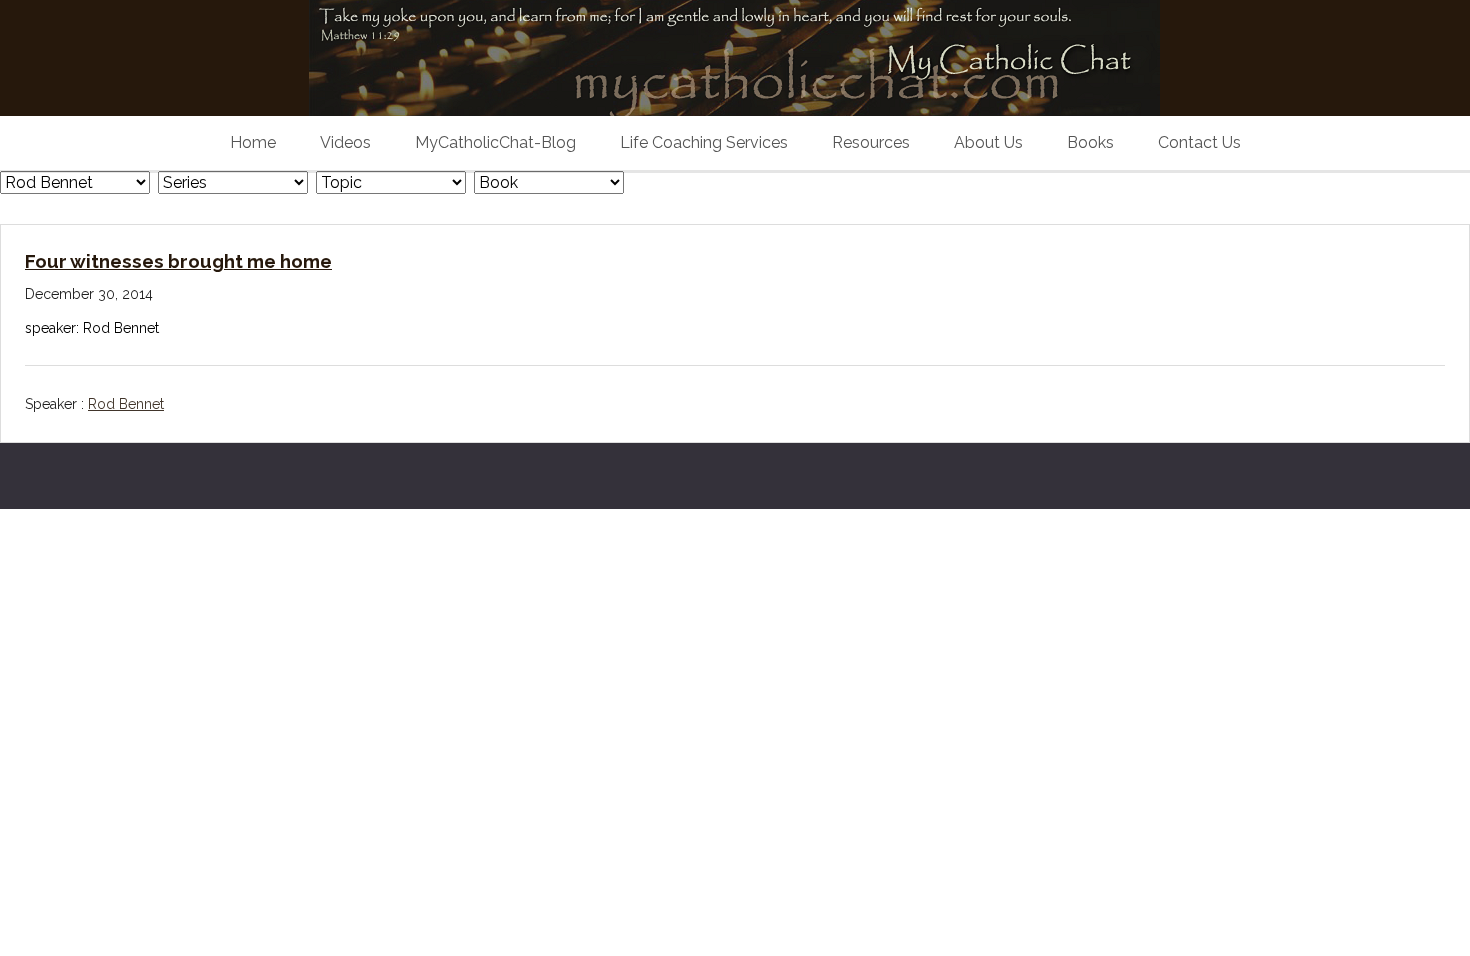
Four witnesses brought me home (178, 261)
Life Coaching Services (704, 142)
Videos (345, 142)
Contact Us (1199, 142)
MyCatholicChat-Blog (495, 142)
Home (253, 142)
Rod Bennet (126, 404)
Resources (871, 142)
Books (1090, 142)
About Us (988, 142)
